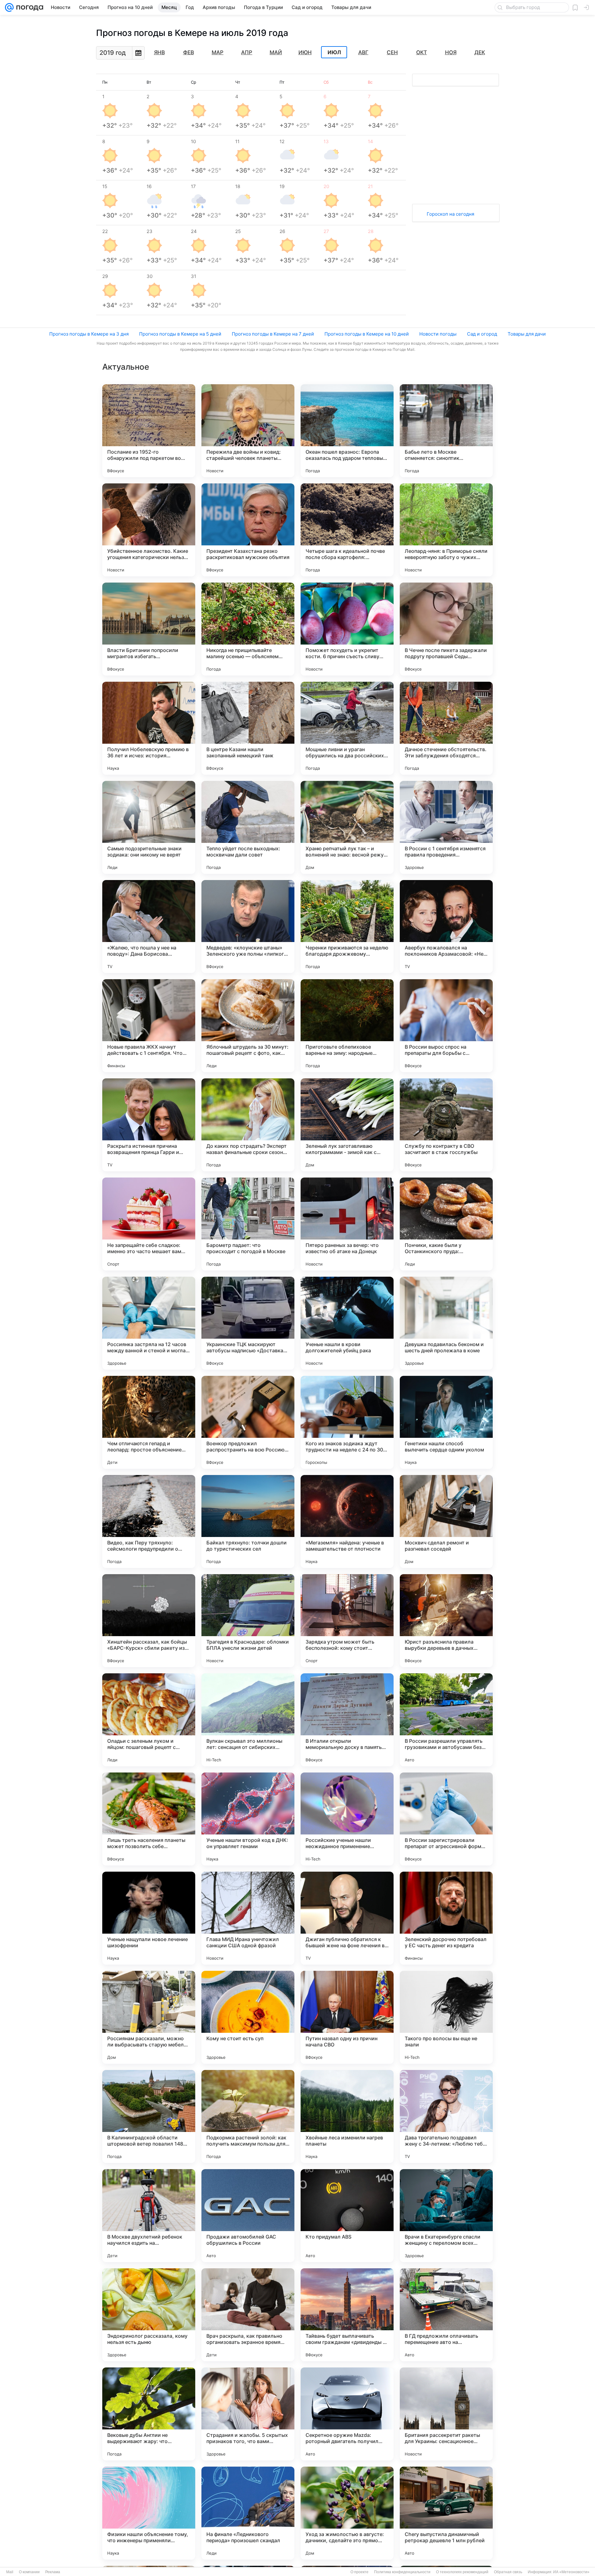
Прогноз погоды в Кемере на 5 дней (180, 334)
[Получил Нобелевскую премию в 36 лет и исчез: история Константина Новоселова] (149, 728)
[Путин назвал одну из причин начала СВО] (347, 2017)
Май (276, 52)
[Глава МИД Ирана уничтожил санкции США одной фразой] (248, 1918)
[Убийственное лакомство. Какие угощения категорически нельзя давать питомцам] (149, 530)
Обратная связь (508, 2572)
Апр (247, 52)
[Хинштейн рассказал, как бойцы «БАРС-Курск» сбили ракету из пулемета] (149, 1621)
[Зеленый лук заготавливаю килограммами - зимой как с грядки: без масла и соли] (347, 1125)
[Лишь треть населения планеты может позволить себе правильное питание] (149, 1819)
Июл (334, 52)
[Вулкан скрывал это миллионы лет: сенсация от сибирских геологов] (248, 1720)
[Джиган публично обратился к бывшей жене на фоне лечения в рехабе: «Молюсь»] (347, 1918)
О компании (29, 2572)
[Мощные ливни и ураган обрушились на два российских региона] (347, 728)
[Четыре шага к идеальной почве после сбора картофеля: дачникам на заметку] (347, 530)
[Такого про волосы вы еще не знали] (446, 2017)
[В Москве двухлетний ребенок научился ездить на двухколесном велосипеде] (149, 2216)
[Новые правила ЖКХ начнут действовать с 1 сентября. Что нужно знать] (149, 1026)
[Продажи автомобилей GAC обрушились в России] (248, 2216)
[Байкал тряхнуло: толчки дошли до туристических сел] (248, 1521)
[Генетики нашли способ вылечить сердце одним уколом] (446, 1422)
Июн (305, 52)
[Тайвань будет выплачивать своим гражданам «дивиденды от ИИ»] (347, 2315)
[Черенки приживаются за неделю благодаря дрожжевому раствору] (347, 927)
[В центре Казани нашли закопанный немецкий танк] (248, 728)
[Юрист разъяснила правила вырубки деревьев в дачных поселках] (446, 1621)
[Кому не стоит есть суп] (248, 2017)
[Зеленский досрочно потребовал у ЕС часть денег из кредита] (446, 1918)
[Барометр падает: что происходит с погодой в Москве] (248, 1224)
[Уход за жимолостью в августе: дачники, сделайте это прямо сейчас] (347, 2513)
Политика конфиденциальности (402, 2572)
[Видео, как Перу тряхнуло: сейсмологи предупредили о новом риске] (149, 1521)
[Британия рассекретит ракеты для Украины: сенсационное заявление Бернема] (446, 2414)
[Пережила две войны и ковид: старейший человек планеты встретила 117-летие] (248, 431)
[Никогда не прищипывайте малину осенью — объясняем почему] (248, 629)
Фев (189, 52)
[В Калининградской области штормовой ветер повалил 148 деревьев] (149, 2116)
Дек (480, 52)
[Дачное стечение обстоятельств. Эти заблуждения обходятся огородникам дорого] (446, 728)
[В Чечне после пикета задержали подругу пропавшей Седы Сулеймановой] (446, 629)
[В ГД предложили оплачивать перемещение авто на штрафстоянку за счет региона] (446, 2315)
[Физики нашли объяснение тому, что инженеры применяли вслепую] (149, 2513)
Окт (422, 52)
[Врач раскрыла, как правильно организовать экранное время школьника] (248, 2315)
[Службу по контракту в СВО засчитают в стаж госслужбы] (446, 1125)
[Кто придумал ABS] (347, 2216)
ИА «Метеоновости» (571, 2572)
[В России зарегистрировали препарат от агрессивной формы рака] (446, 1819)
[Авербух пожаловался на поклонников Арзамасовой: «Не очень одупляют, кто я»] (446, 927)
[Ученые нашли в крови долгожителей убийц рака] (347, 1323)
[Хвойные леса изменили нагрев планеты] (347, 2116)
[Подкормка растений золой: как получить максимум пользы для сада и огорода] (248, 2116)
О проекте (359, 2572)
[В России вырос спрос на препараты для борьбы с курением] (446, 1026)
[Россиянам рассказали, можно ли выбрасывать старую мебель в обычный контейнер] (149, 2017)
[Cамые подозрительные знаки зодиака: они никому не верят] (149, 827)
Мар (218, 52)
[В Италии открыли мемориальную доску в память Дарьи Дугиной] (347, 1720)
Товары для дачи (527, 334)
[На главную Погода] (29, 7)
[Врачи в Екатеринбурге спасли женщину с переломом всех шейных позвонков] (446, 2216)
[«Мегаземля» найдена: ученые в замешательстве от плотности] (347, 1521)
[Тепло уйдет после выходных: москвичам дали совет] (248, 827)
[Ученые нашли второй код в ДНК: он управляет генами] (248, 1819)
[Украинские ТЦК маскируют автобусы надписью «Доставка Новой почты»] (248, 1323)
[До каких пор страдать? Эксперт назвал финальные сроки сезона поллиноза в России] (248, 1125)
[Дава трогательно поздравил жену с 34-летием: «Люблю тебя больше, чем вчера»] (446, 2116)
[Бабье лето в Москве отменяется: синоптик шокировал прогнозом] (446, 431)
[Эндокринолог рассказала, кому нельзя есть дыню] (149, 2315)
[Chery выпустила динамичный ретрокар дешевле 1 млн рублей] (446, 2513)
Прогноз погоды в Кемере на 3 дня (89, 334)
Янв (159, 52)
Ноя (451, 52)
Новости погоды (438, 334)
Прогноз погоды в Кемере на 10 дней (367, 334)
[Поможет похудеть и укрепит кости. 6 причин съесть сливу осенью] (347, 629)
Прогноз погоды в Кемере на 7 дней (273, 334)
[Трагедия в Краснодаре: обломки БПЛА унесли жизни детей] (248, 1621)
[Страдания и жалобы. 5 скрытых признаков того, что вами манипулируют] (248, 2414)
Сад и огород (482, 334)
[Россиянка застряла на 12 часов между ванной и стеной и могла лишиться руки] (149, 1323)
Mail (10, 2572)
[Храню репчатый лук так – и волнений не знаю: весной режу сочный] (347, 827)
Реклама (53, 2572)
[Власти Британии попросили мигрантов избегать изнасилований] (149, 629)
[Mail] (9, 7)
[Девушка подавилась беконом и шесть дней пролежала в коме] (446, 1323)
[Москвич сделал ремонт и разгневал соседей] (446, 1521)
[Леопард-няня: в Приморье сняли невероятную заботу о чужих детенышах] (446, 530)
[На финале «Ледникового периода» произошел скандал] (248, 2513)
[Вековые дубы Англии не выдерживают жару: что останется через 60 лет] (149, 2414)
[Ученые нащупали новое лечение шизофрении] (149, 1918)
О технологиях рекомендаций (462, 2572)
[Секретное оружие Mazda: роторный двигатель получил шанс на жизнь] (347, 2414)
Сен (392, 52)
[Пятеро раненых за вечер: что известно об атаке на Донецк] (347, 1224)
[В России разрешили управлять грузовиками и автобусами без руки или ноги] (446, 1720)
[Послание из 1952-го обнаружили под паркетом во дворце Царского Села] (149, 431)
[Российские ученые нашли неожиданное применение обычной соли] (347, 1819)
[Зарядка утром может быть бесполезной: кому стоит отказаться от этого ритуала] (347, 1621)
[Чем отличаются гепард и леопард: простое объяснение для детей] (149, 1422)
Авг (363, 52)
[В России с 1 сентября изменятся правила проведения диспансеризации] (446, 827)
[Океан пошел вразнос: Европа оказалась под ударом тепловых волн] (347, 431)
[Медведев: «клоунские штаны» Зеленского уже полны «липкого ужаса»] (248, 927)
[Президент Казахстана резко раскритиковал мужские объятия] (248, 530)
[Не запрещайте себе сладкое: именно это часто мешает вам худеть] (149, 1224)
